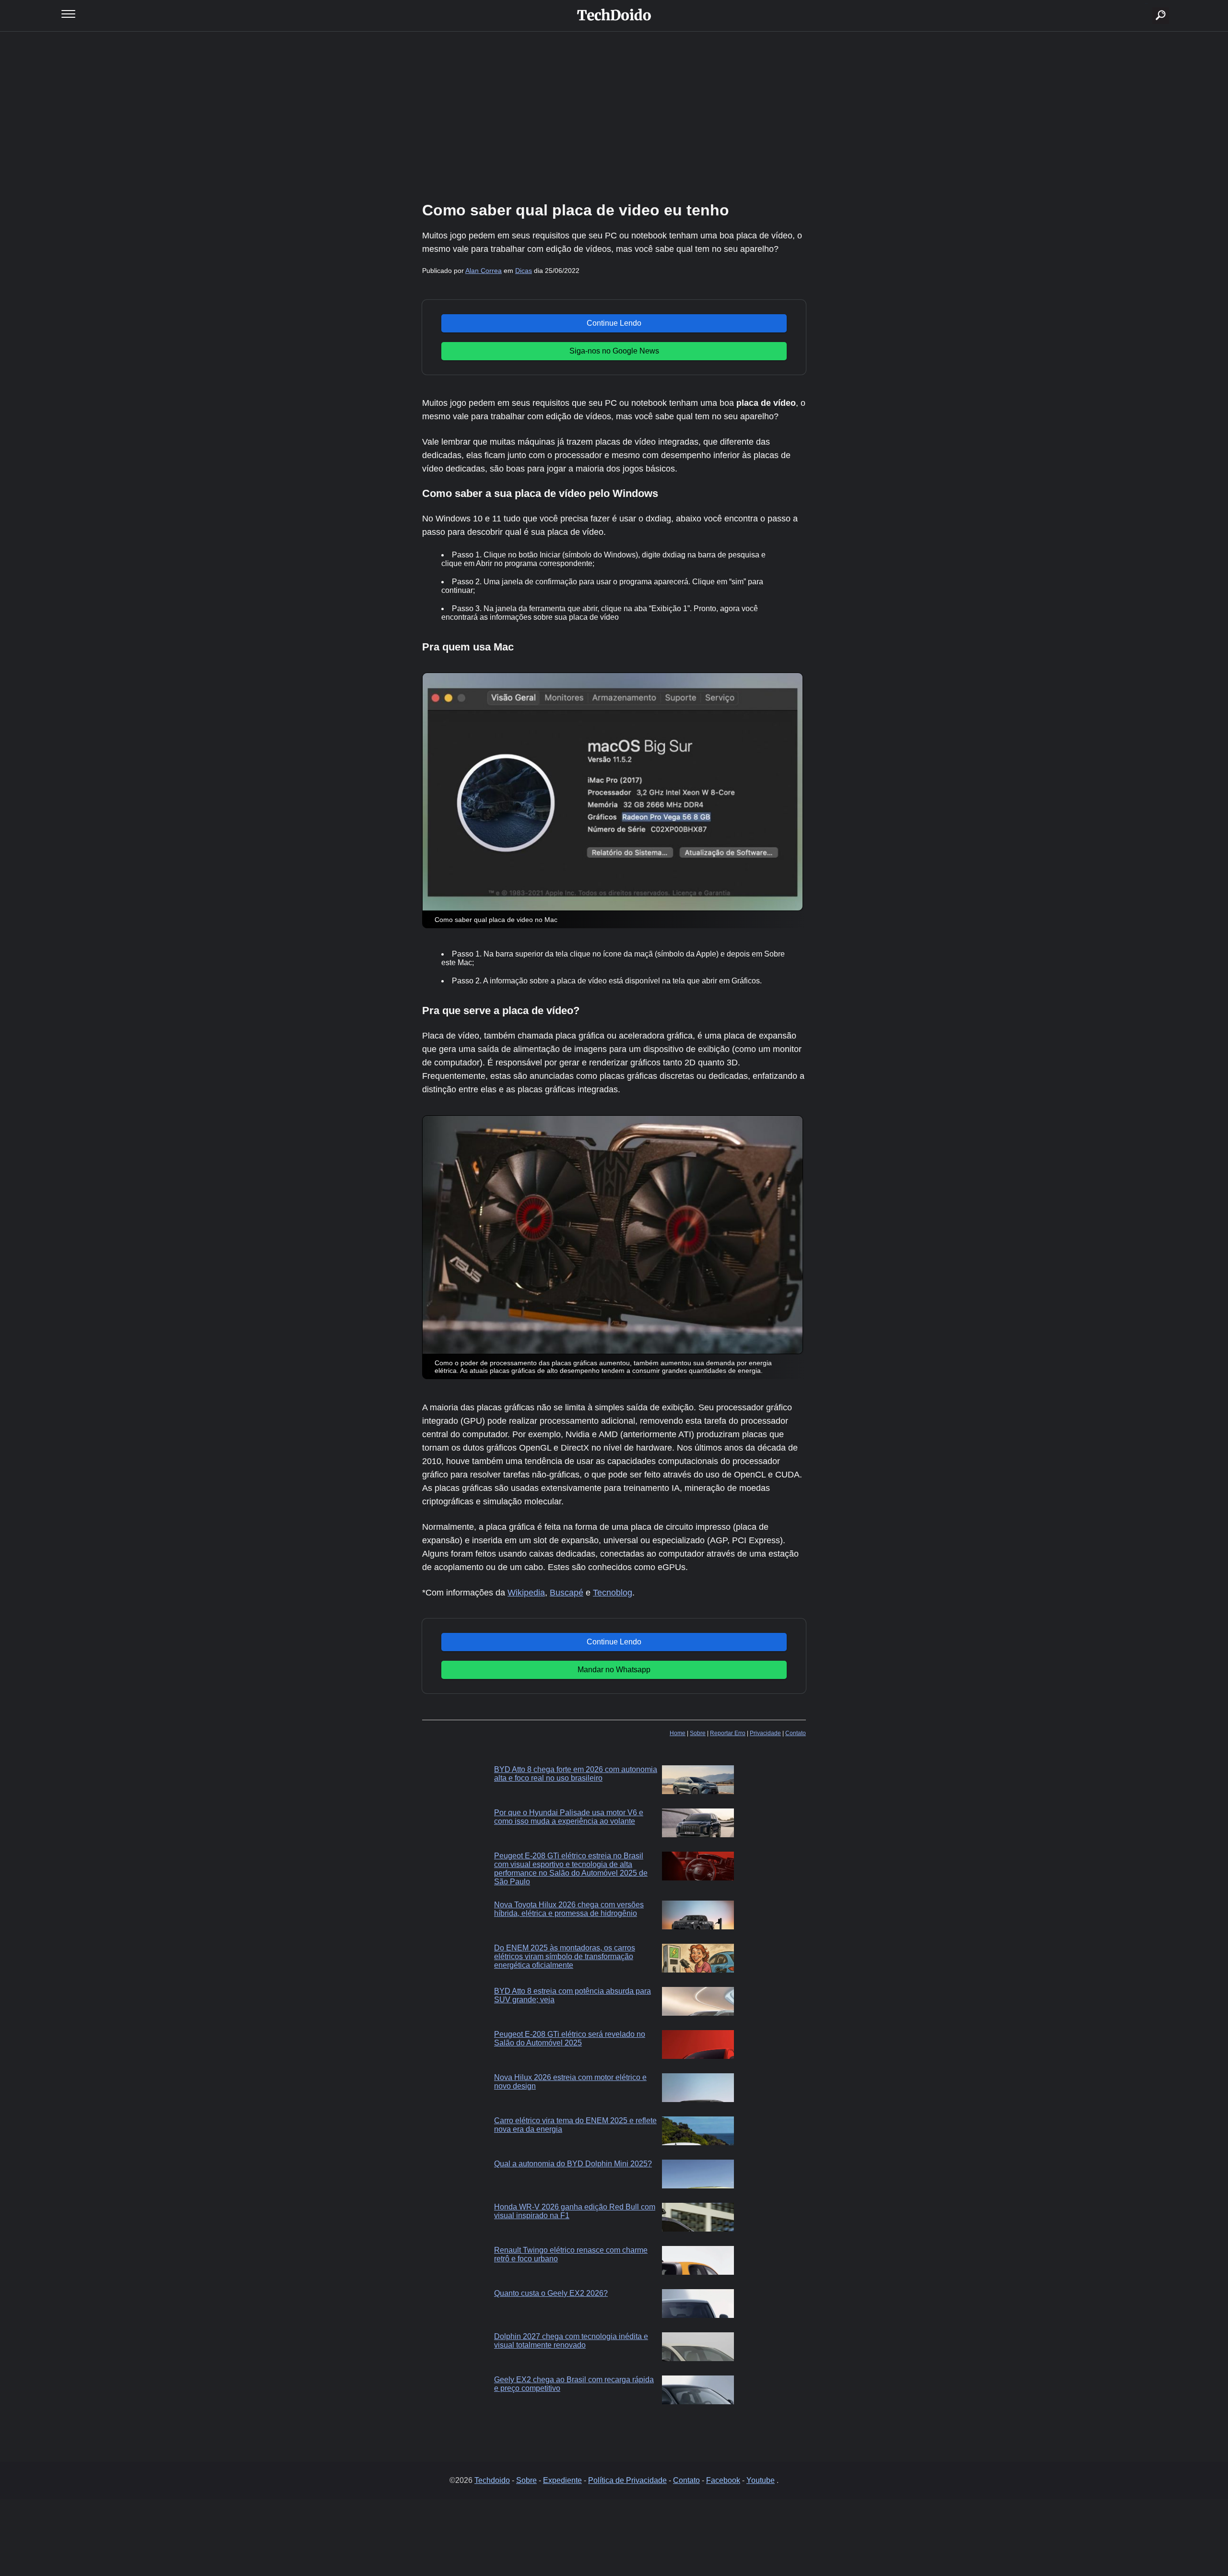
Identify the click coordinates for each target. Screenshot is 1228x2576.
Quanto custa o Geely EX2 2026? (551, 2293)
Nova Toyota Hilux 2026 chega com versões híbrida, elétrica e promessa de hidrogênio (569, 1909)
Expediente (562, 2480)
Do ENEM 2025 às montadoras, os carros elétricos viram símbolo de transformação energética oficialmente (565, 1956)
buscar (1146, 4)
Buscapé (567, 1593)
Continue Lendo (614, 323)
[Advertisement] (614, 115)
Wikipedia (526, 1593)
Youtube (761, 2480)
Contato (796, 1733)
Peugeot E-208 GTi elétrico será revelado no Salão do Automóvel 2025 (570, 2038)
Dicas (524, 271)
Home (678, 1733)
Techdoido (492, 2480)
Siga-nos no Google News (614, 351)
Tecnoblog (613, 1593)
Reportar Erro (728, 1733)
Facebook (723, 2480)
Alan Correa (484, 271)
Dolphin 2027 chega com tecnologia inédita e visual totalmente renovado (571, 2341)
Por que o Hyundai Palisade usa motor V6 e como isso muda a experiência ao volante (569, 1817)
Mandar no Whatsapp (614, 1670)
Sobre (698, 1733)
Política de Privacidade (627, 2480)
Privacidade (765, 1733)
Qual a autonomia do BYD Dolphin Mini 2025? (573, 2164)
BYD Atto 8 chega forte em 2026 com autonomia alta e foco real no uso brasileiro (576, 1774)
